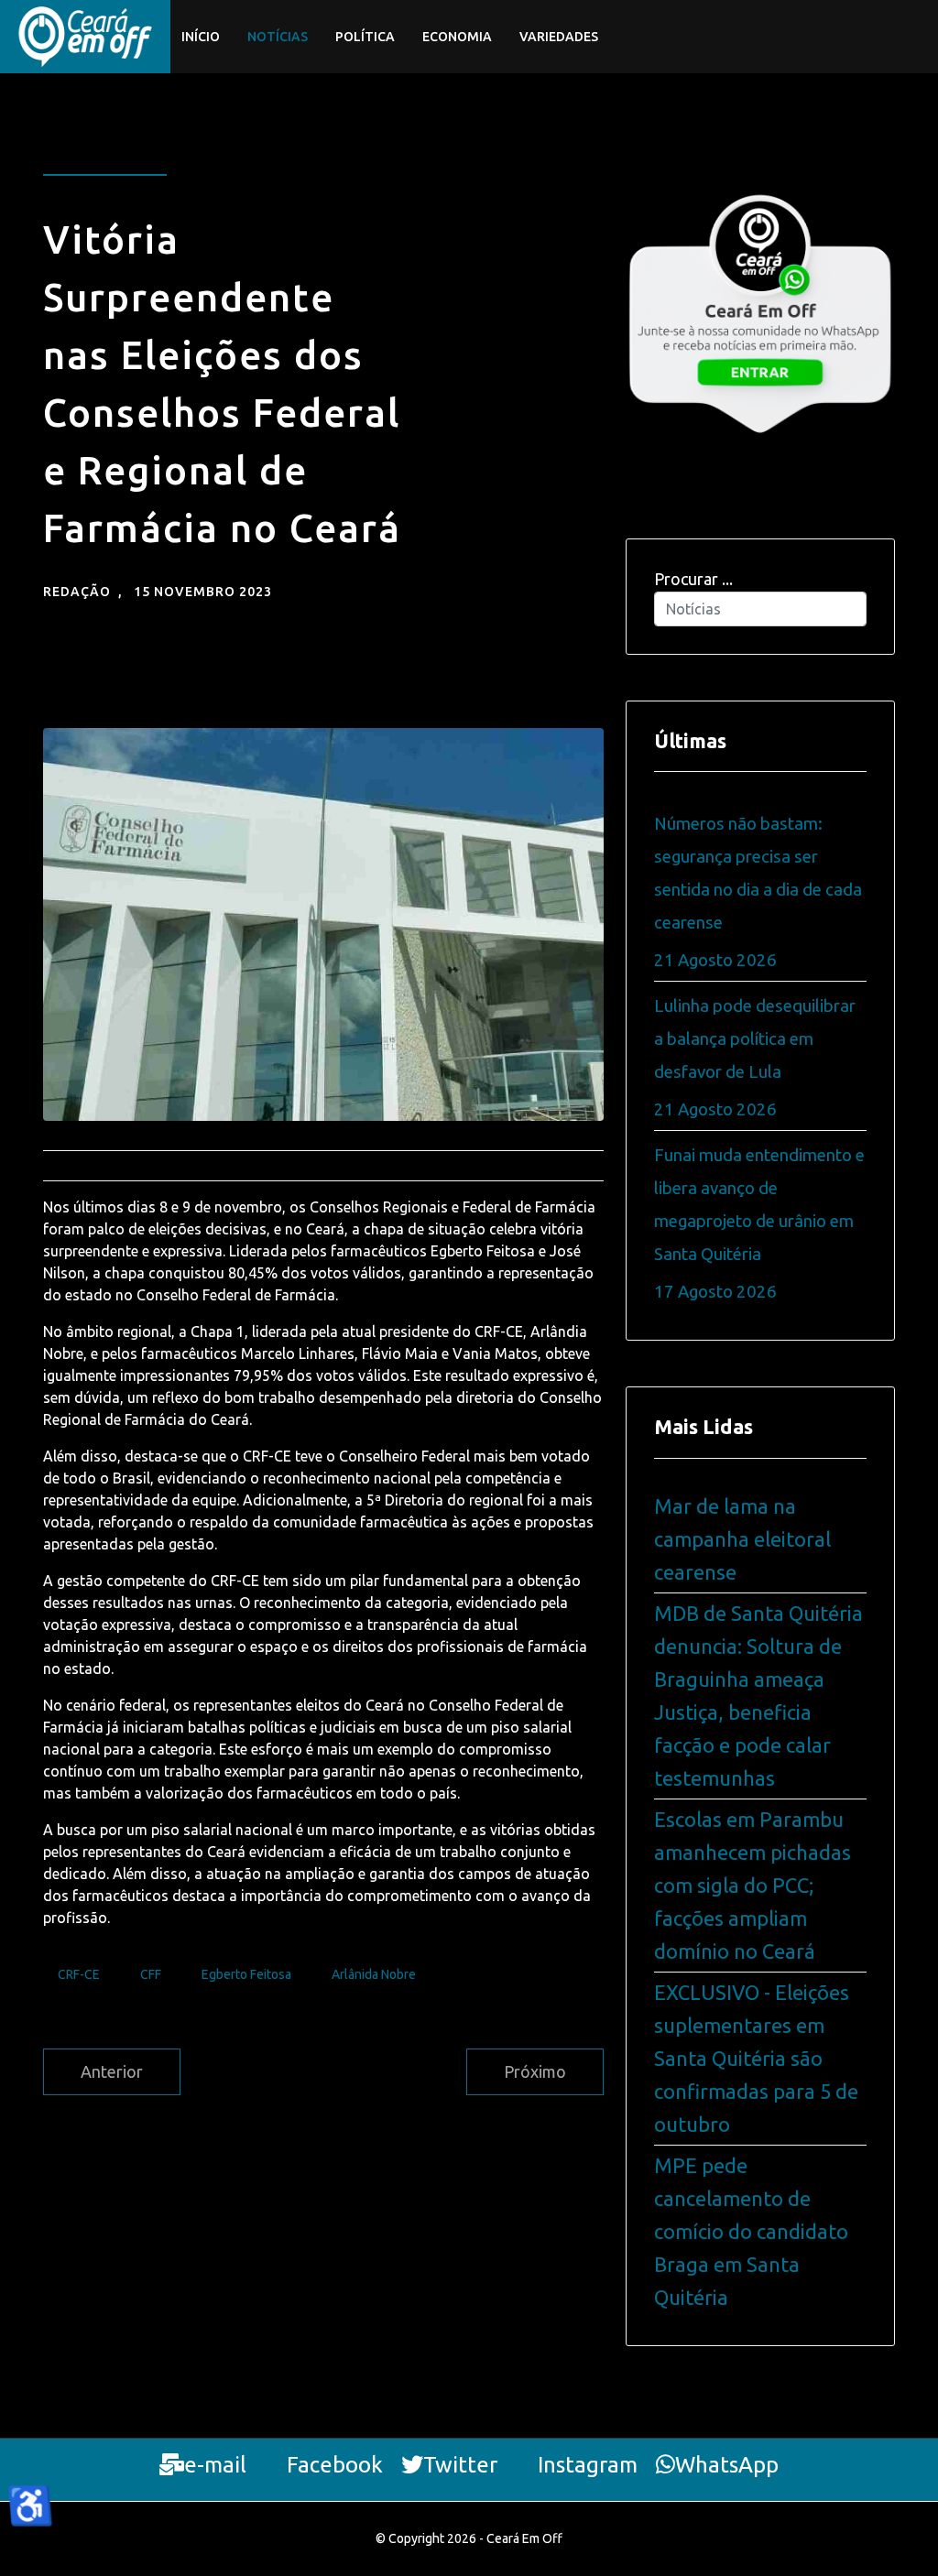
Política (365, 37)
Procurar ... (693, 579)
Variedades (559, 37)
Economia (457, 37)
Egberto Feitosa (246, 1974)
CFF (151, 1974)
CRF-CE (79, 1974)
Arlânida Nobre (374, 1974)
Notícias (278, 37)
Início (201, 37)
